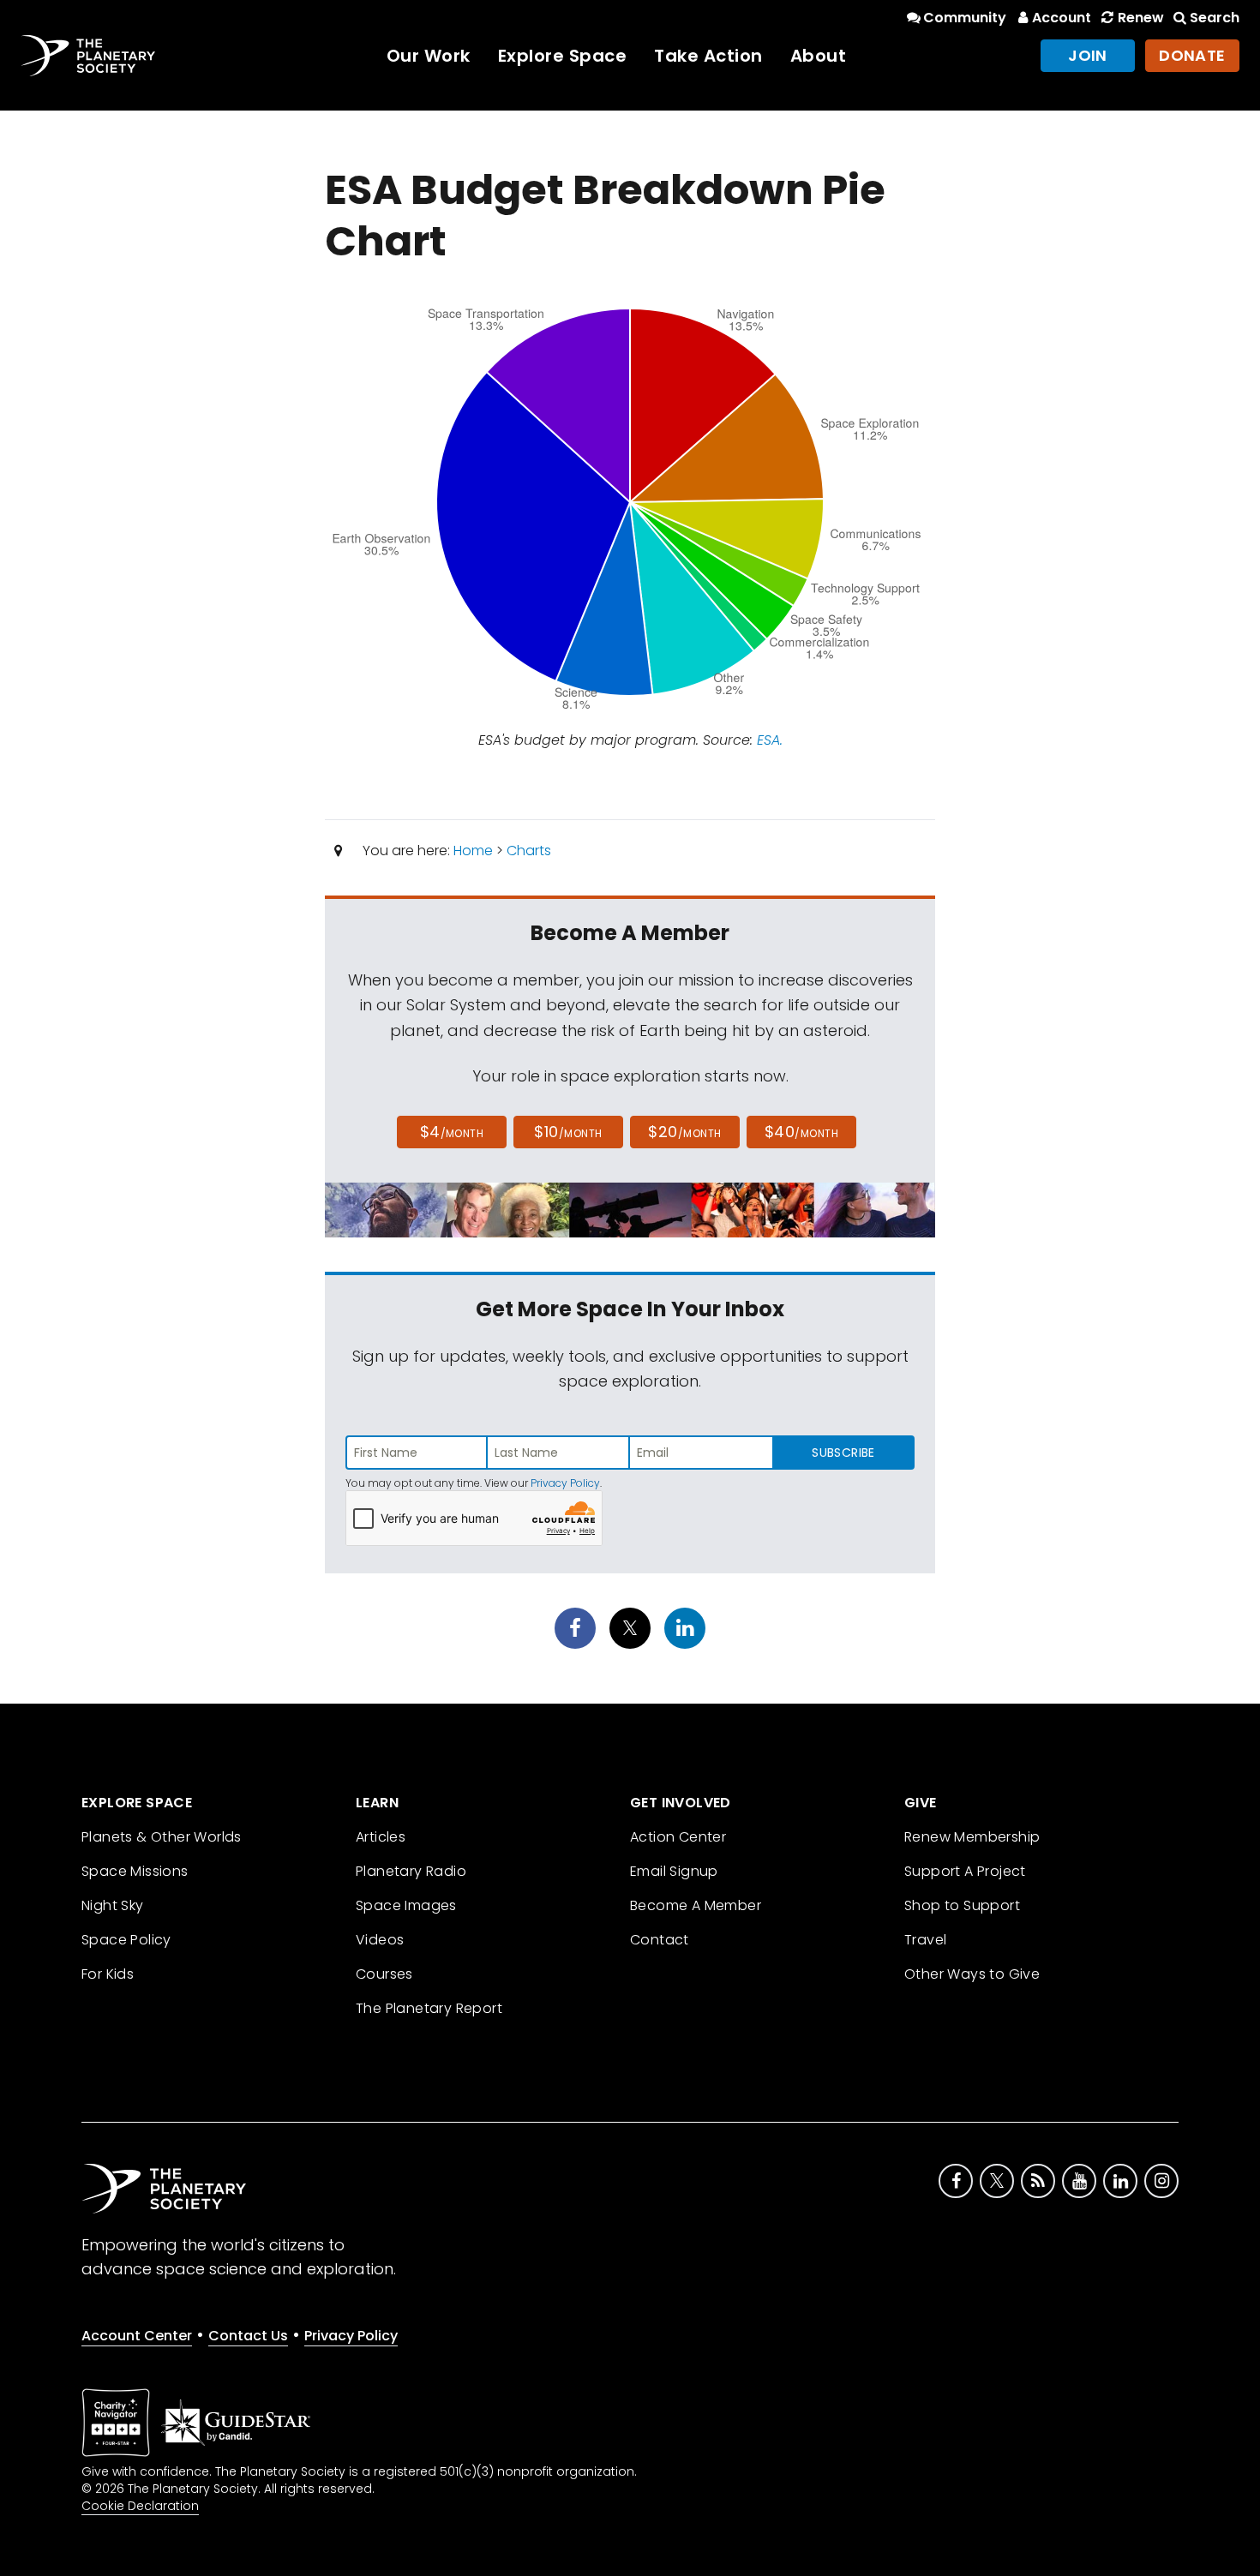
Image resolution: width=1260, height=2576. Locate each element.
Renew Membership (972, 1837)
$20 (684, 1132)
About (819, 56)
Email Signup (674, 1871)
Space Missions (135, 1871)
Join (1088, 55)
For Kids (108, 1974)
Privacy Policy (565, 1483)
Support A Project (965, 1871)
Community (965, 18)
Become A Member (696, 1905)
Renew (1140, 18)
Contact (660, 1940)
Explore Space (563, 56)
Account (1062, 18)
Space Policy (126, 1940)
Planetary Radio (411, 1871)
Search (1215, 18)
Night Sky (113, 1905)
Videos (380, 1940)
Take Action (708, 56)
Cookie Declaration (140, 2506)
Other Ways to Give (972, 1974)
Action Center (678, 1837)
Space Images (406, 1905)
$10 (568, 1132)
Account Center (137, 2336)
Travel (925, 1940)
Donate (1192, 55)
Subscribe (843, 1453)
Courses (384, 1974)
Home (473, 851)
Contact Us (248, 2336)
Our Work (429, 56)
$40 (801, 1132)
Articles (381, 1837)
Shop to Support (962, 1905)
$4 (452, 1132)
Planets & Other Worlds (162, 1837)
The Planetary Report (429, 2008)
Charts (529, 851)
